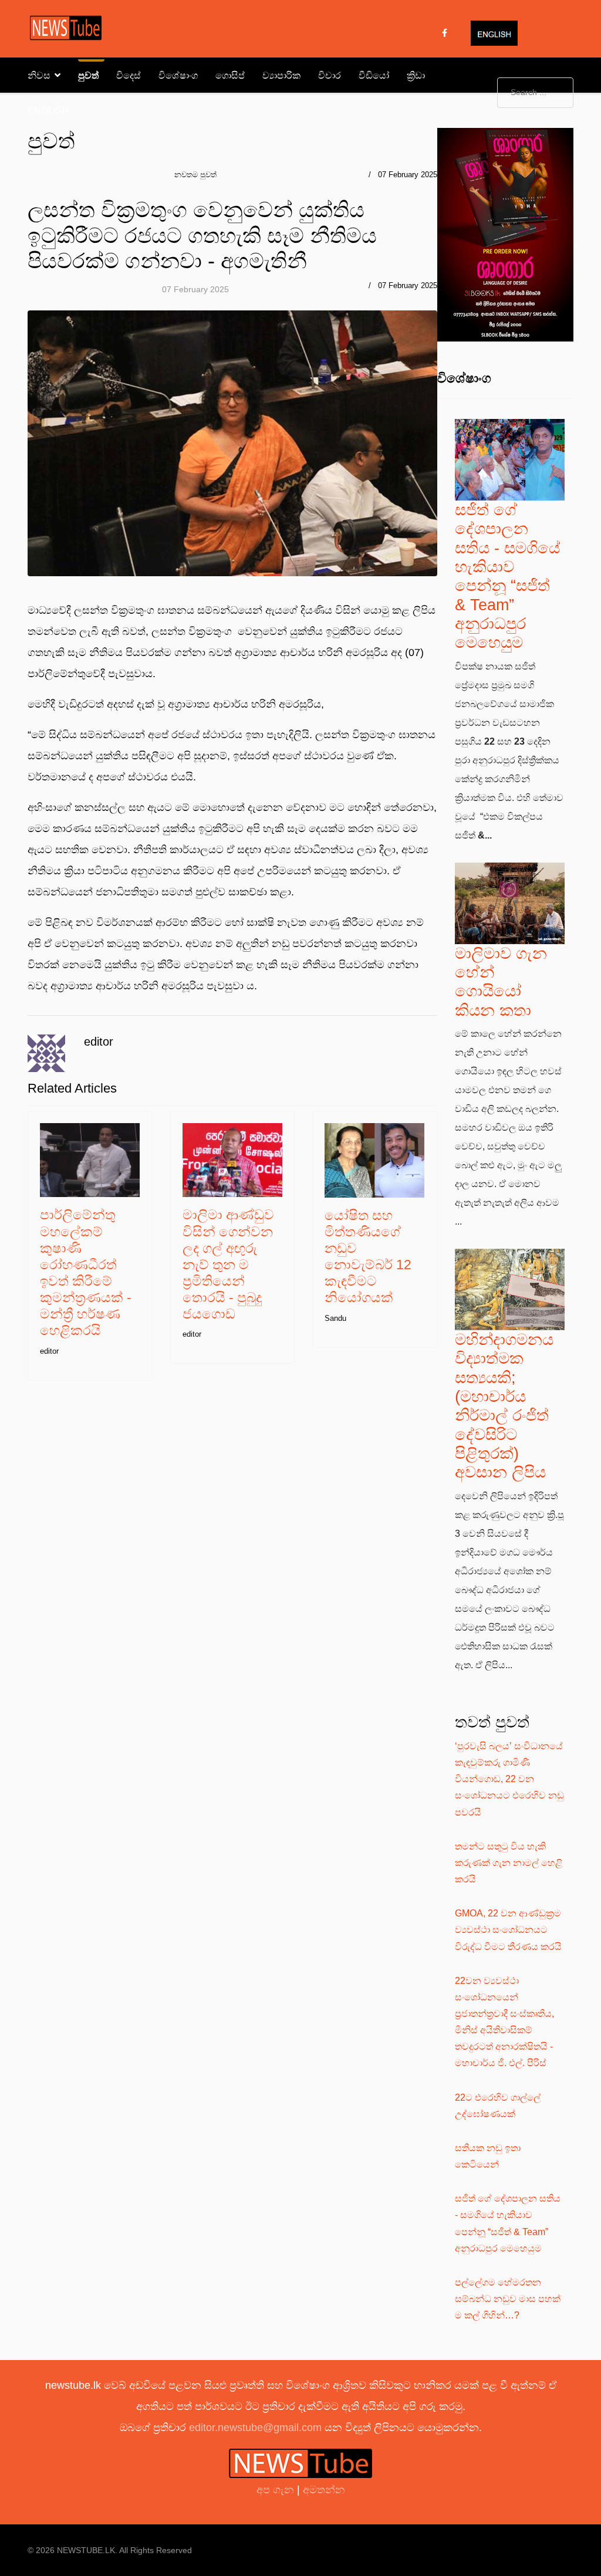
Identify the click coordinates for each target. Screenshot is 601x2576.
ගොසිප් (230, 75)
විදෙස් (129, 75)
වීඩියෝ (374, 75)
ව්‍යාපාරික (281, 75)
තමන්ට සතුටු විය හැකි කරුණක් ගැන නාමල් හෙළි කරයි (509, 1863)
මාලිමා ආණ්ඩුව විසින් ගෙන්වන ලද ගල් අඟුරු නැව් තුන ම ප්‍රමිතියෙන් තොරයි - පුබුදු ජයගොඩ (228, 1264)
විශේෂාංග (178, 75)
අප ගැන (277, 2490)
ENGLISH (48, 111)
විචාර (330, 75)
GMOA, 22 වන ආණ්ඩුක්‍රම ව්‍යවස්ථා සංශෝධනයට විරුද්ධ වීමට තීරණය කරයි (508, 1930)
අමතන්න (324, 2490)
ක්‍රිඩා (416, 75)
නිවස (39, 75)
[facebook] (445, 33)
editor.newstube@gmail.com (255, 2428)
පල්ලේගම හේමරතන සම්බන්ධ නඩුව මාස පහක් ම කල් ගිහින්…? (508, 2299)
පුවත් (88, 75)
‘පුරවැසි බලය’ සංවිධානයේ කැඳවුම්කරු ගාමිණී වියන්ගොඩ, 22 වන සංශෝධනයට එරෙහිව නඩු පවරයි (509, 1779)
